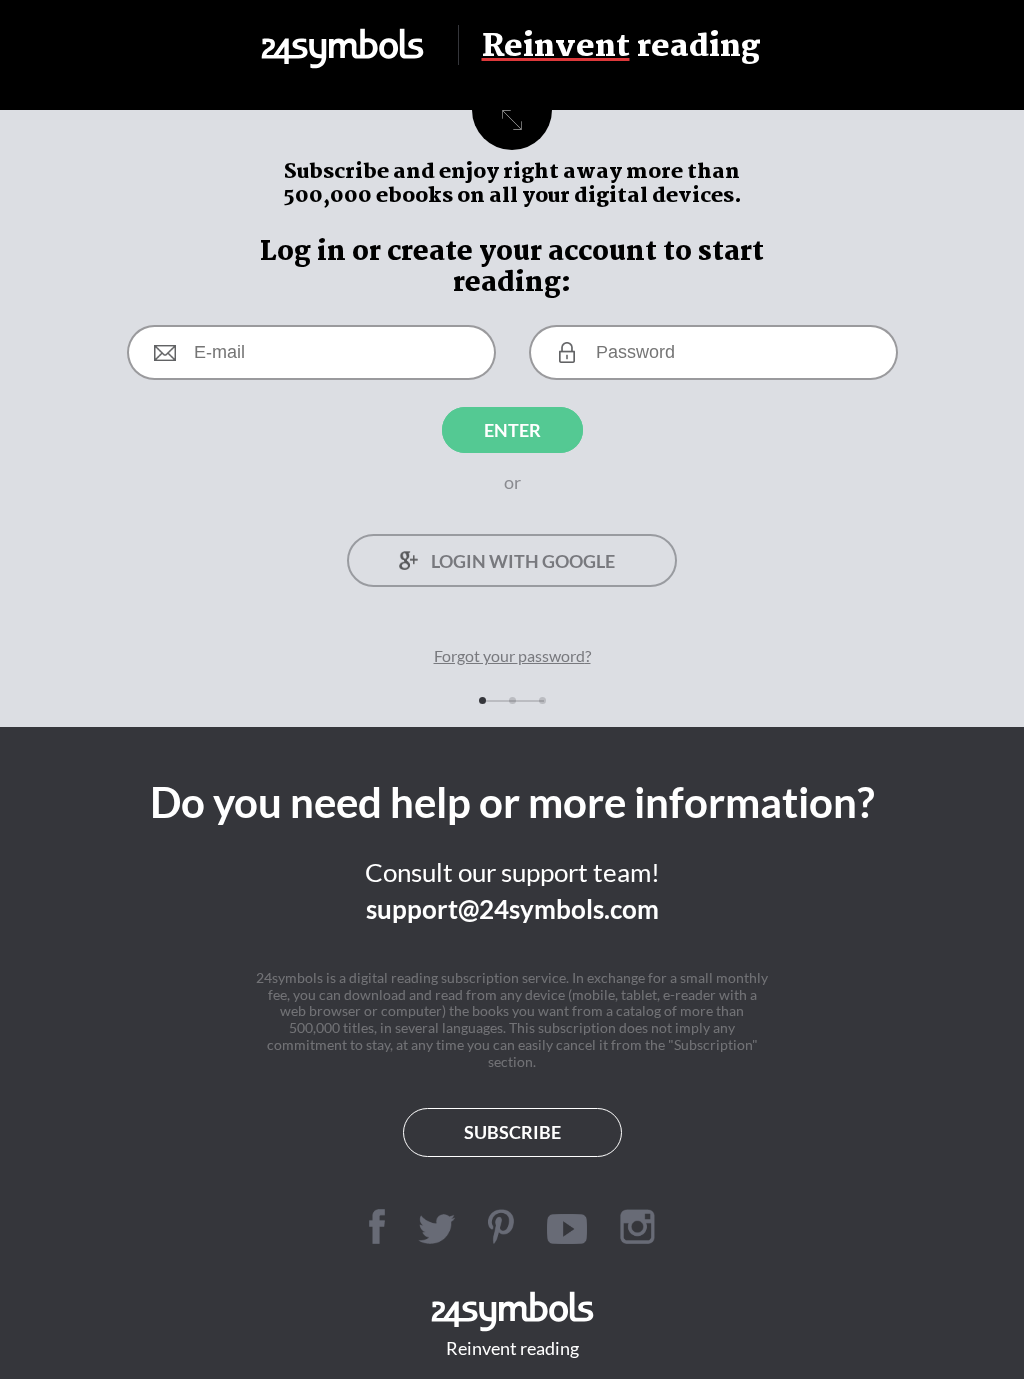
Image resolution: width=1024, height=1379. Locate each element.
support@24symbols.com (512, 909)
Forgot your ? (512, 655)
